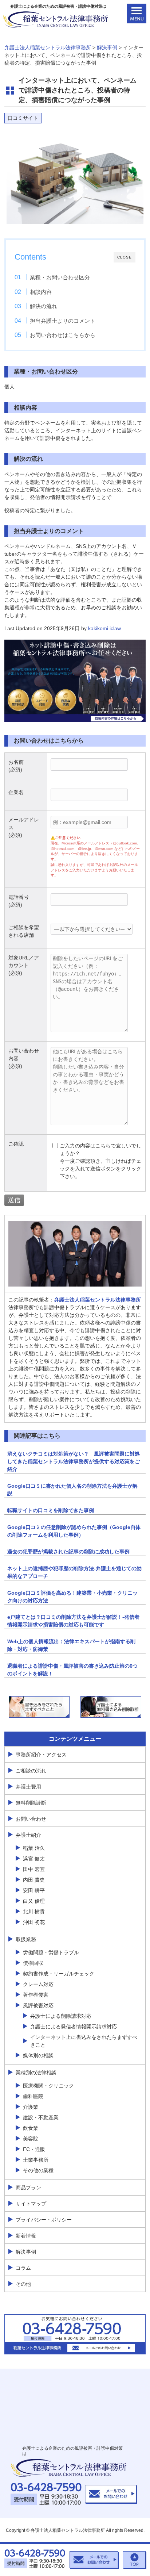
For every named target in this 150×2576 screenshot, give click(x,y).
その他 (23, 2284)
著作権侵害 (36, 1995)
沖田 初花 (34, 1922)
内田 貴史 (34, 1880)
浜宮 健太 (34, 1859)
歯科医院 (33, 2096)
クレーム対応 (38, 1984)
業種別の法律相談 (36, 2073)
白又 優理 (34, 1901)
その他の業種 (38, 2170)
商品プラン (28, 2188)
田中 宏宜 (34, 1869)
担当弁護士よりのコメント (63, 321)
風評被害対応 (38, 2005)
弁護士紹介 (28, 1835)
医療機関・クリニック (48, 2086)
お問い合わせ (31, 1819)
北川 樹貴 (34, 1912)
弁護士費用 (28, 1787)
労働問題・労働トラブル (51, 1952)
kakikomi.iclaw (104, 628)
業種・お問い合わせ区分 (60, 277)
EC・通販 (34, 2149)
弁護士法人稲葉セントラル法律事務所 (98, 1300)
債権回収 (33, 1963)
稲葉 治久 (34, 1848)
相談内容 (41, 292)
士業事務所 (36, 2160)
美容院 (31, 2139)
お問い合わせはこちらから (63, 335)
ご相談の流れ (31, 1771)
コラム (23, 2268)
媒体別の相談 (38, 2055)
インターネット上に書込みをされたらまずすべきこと (84, 2041)
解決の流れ (44, 306)
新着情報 (26, 2236)
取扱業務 (26, 1939)
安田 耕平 (34, 1890)
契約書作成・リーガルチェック (59, 1974)
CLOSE (125, 257)
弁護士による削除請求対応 (61, 2016)
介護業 (31, 2107)
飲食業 (31, 2128)
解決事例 (26, 2252)
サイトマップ (31, 2204)
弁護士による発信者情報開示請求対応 (74, 2027)
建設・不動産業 (41, 2117)
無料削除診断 (31, 1803)
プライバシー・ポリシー (44, 2220)
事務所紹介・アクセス (41, 1755)
